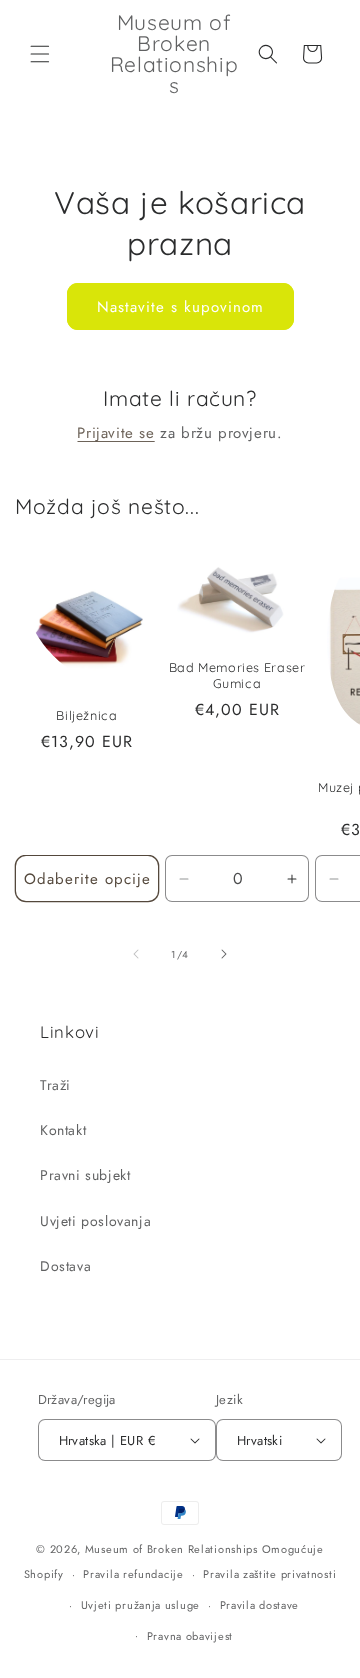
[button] (40, 54)
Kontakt (63, 1130)
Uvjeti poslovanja (95, 1221)
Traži (55, 1085)
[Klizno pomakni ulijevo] (136, 954)
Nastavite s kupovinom (180, 307)
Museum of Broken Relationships (171, 1549)
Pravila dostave (260, 1605)
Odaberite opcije (87, 879)
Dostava (65, 1266)
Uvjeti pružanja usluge (140, 1605)
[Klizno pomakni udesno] (224, 954)
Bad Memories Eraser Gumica (237, 675)
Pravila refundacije (133, 1574)
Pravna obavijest (190, 1636)
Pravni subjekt (85, 1175)
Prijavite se (115, 433)
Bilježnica (86, 715)
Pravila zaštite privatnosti (269, 1574)
